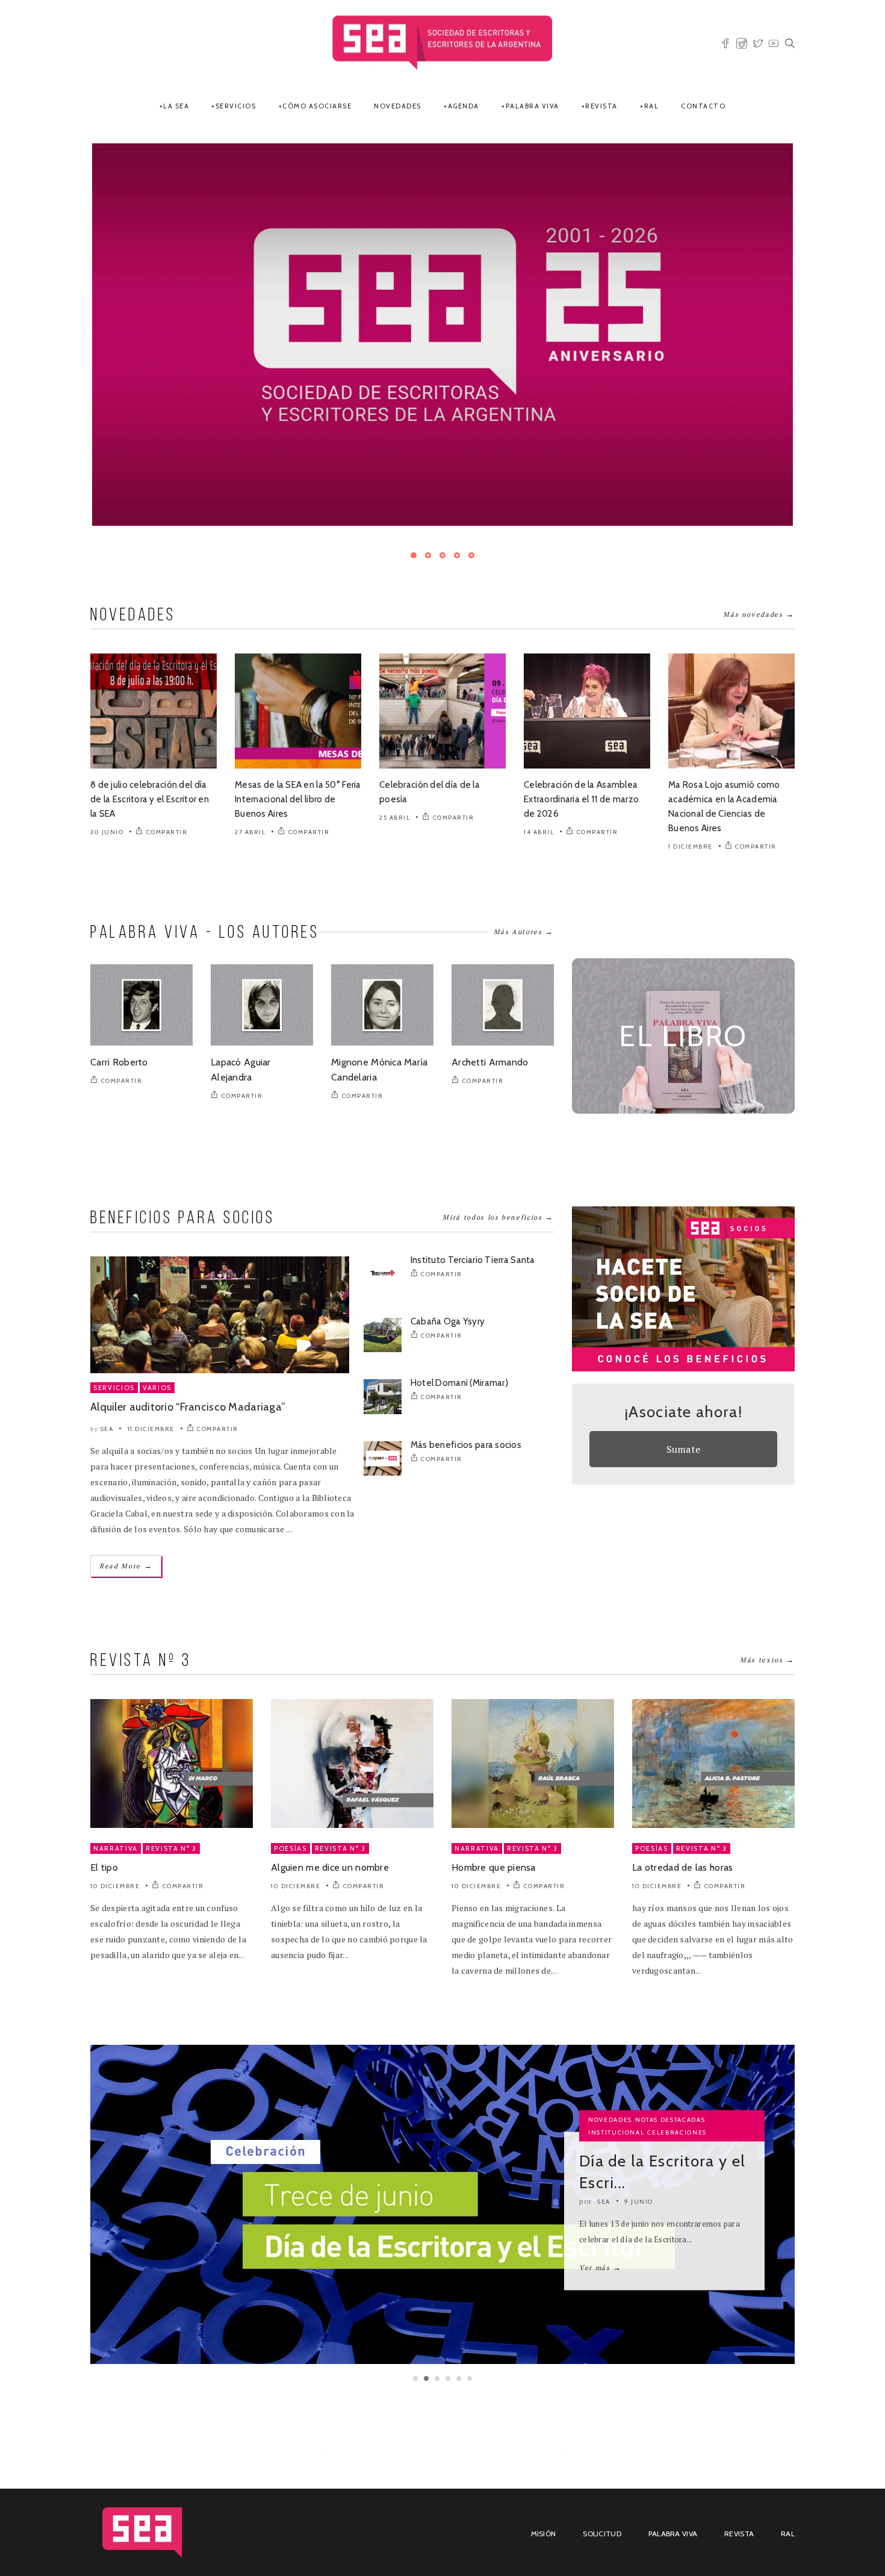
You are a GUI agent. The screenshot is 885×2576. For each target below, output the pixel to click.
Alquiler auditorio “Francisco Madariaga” (188, 1346)
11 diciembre (151, 1368)
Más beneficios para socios (466, 1383)
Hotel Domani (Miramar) (459, 1322)
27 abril (250, 771)
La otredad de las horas (682, 1807)
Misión (544, 2473)
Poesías (290, 1788)
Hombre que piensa (494, 1807)
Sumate (684, 1388)
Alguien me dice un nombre (330, 1807)
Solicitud (602, 2473)
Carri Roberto (119, 1001)
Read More (126, 1505)
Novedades (398, 106)
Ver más (601, 2206)
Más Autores (524, 870)
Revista (601, 106)
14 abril (539, 771)
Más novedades (759, 553)
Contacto (703, 106)
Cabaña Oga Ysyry (448, 1261)
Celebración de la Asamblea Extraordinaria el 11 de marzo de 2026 (581, 738)
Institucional (616, 2071)
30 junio (107, 771)
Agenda (464, 106)
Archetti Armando (490, 1001)
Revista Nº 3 (171, 1788)
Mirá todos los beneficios (498, 1155)
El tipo (104, 1807)
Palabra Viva (533, 106)
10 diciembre (115, 1825)
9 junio (639, 2140)
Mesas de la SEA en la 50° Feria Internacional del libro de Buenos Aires (298, 738)
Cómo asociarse (317, 106)
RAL (652, 106)
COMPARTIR (167, 771)
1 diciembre (691, 785)
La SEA (176, 106)
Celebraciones (677, 2071)
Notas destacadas (670, 2058)
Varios (157, 1327)
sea (107, 1368)
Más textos (767, 1599)
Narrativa (116, 1788)
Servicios (236, 106)
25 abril (395, 756)
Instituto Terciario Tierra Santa (473, 1199)
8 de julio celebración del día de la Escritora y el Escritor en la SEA (150, 738)
